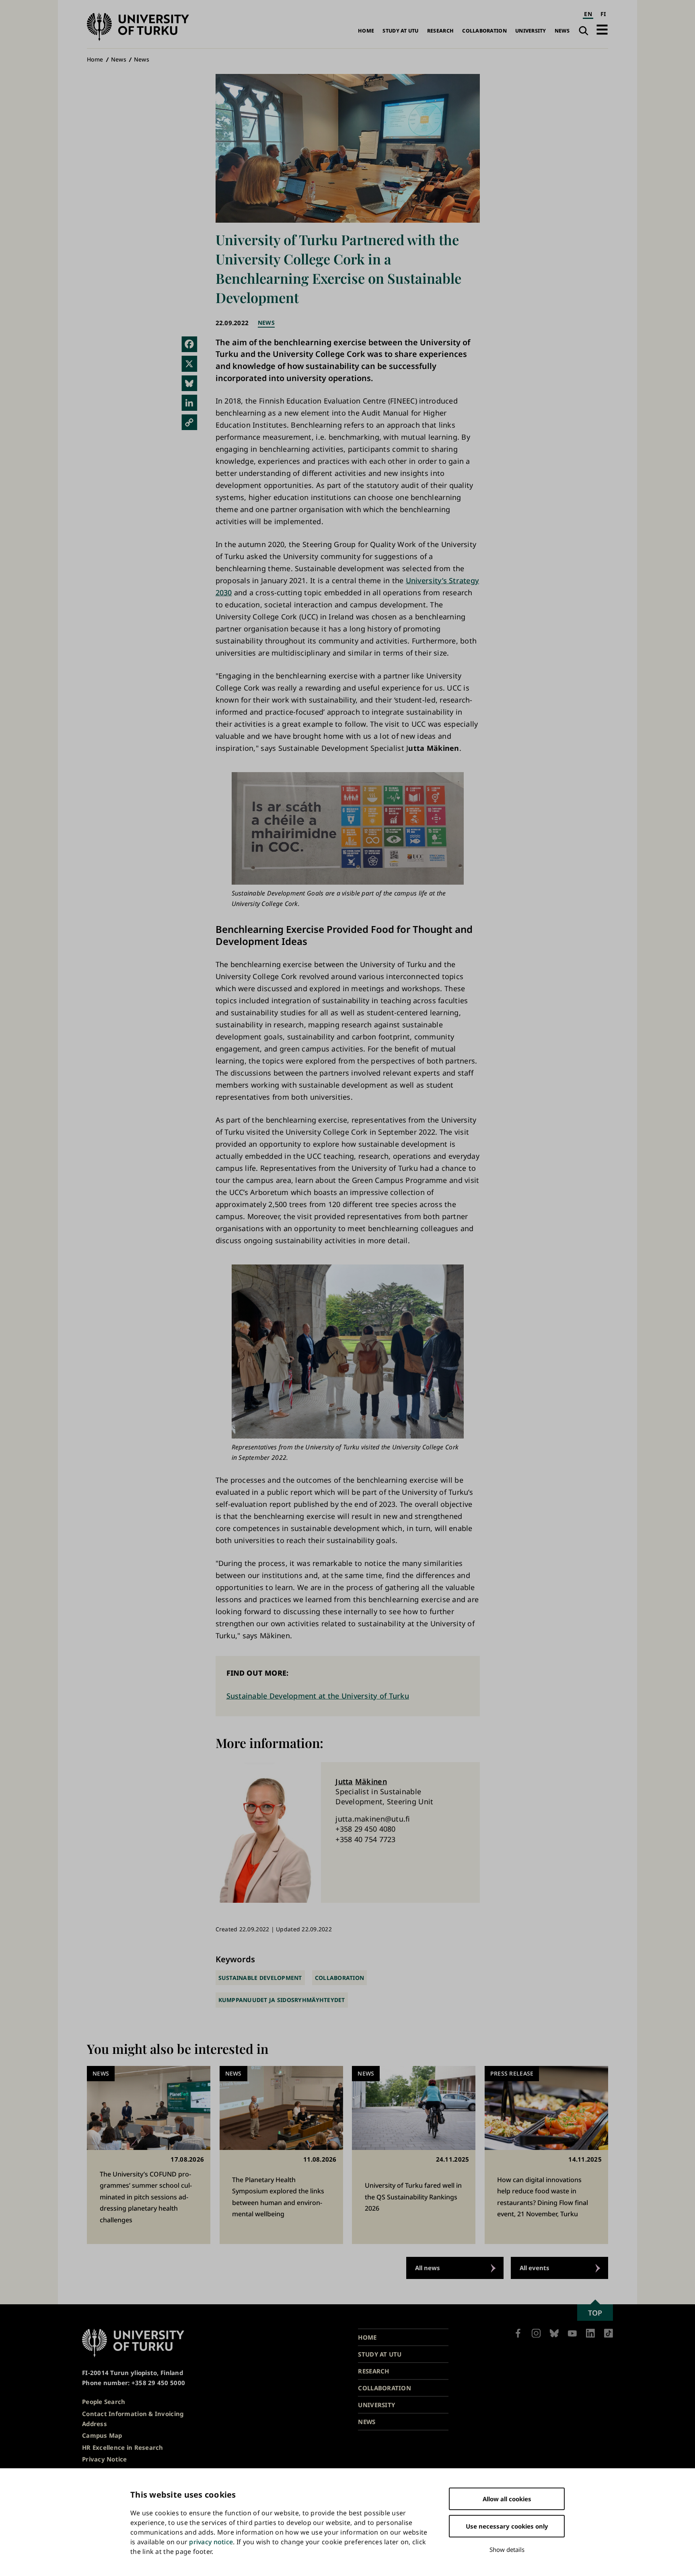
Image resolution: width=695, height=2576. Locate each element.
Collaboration (484, 31)
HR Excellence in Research (123, 2447)
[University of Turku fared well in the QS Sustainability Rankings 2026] (414, 2155)
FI (603, 14)
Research (440, 31)
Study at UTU (400, 31)
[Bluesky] (189, 383)
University (531, 31)
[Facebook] (189, 344)
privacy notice (211, 2542)
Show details (507, 2549)
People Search (104, 2402)
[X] (189, 364)
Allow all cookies (507, 2499)
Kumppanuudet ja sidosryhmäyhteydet (282, 2000)
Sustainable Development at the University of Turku (318, 1696)
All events (535, 2268)
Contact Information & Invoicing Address (133, 2419)
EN (588, 14)
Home (366, 31)
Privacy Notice (105, 2459)
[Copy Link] (189, 422)
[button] (602, 30)
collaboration (340, 1978)
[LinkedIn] (189, 403)
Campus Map (102, 2435)
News (562, 31)
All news (428, 2268)
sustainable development (260, 1978)
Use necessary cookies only (507, 2526)
